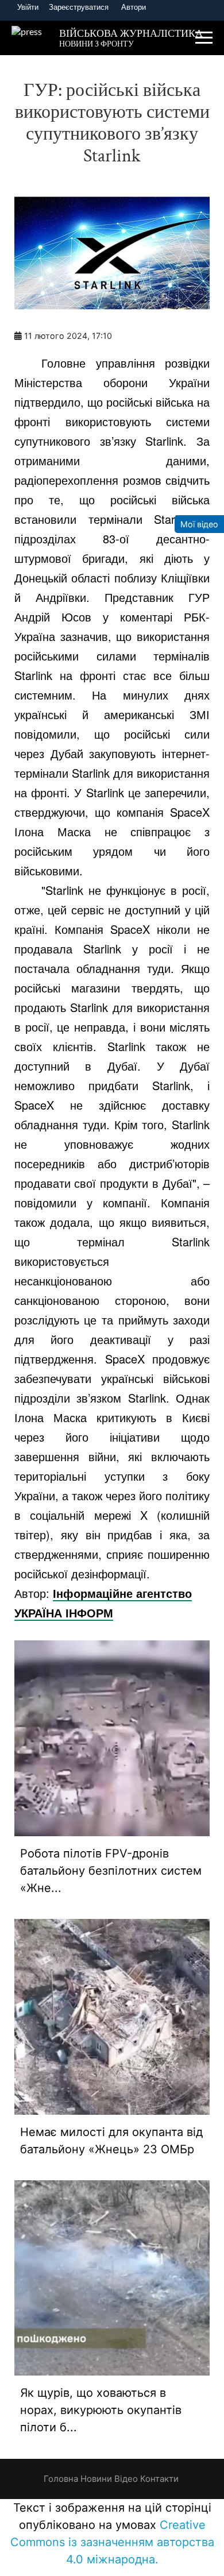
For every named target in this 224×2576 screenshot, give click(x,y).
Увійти (28, 7)
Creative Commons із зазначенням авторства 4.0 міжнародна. (112, 2542)
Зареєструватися (79, 7)
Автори (134, 7)
